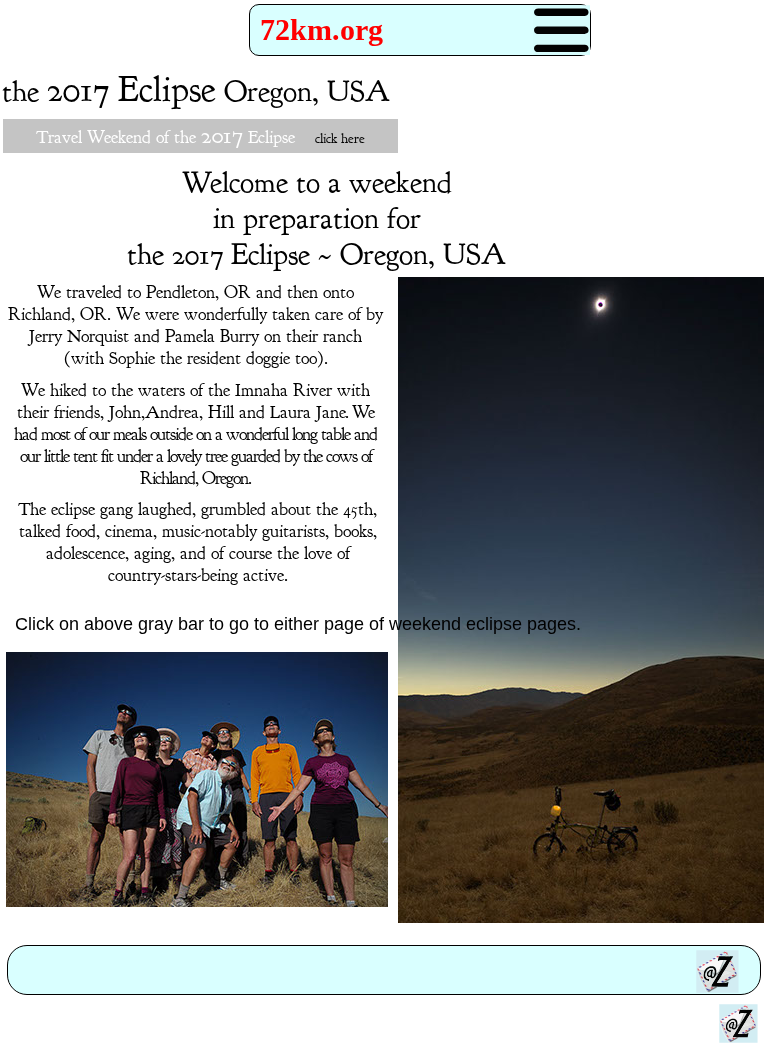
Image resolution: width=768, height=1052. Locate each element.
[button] (420, 30)
